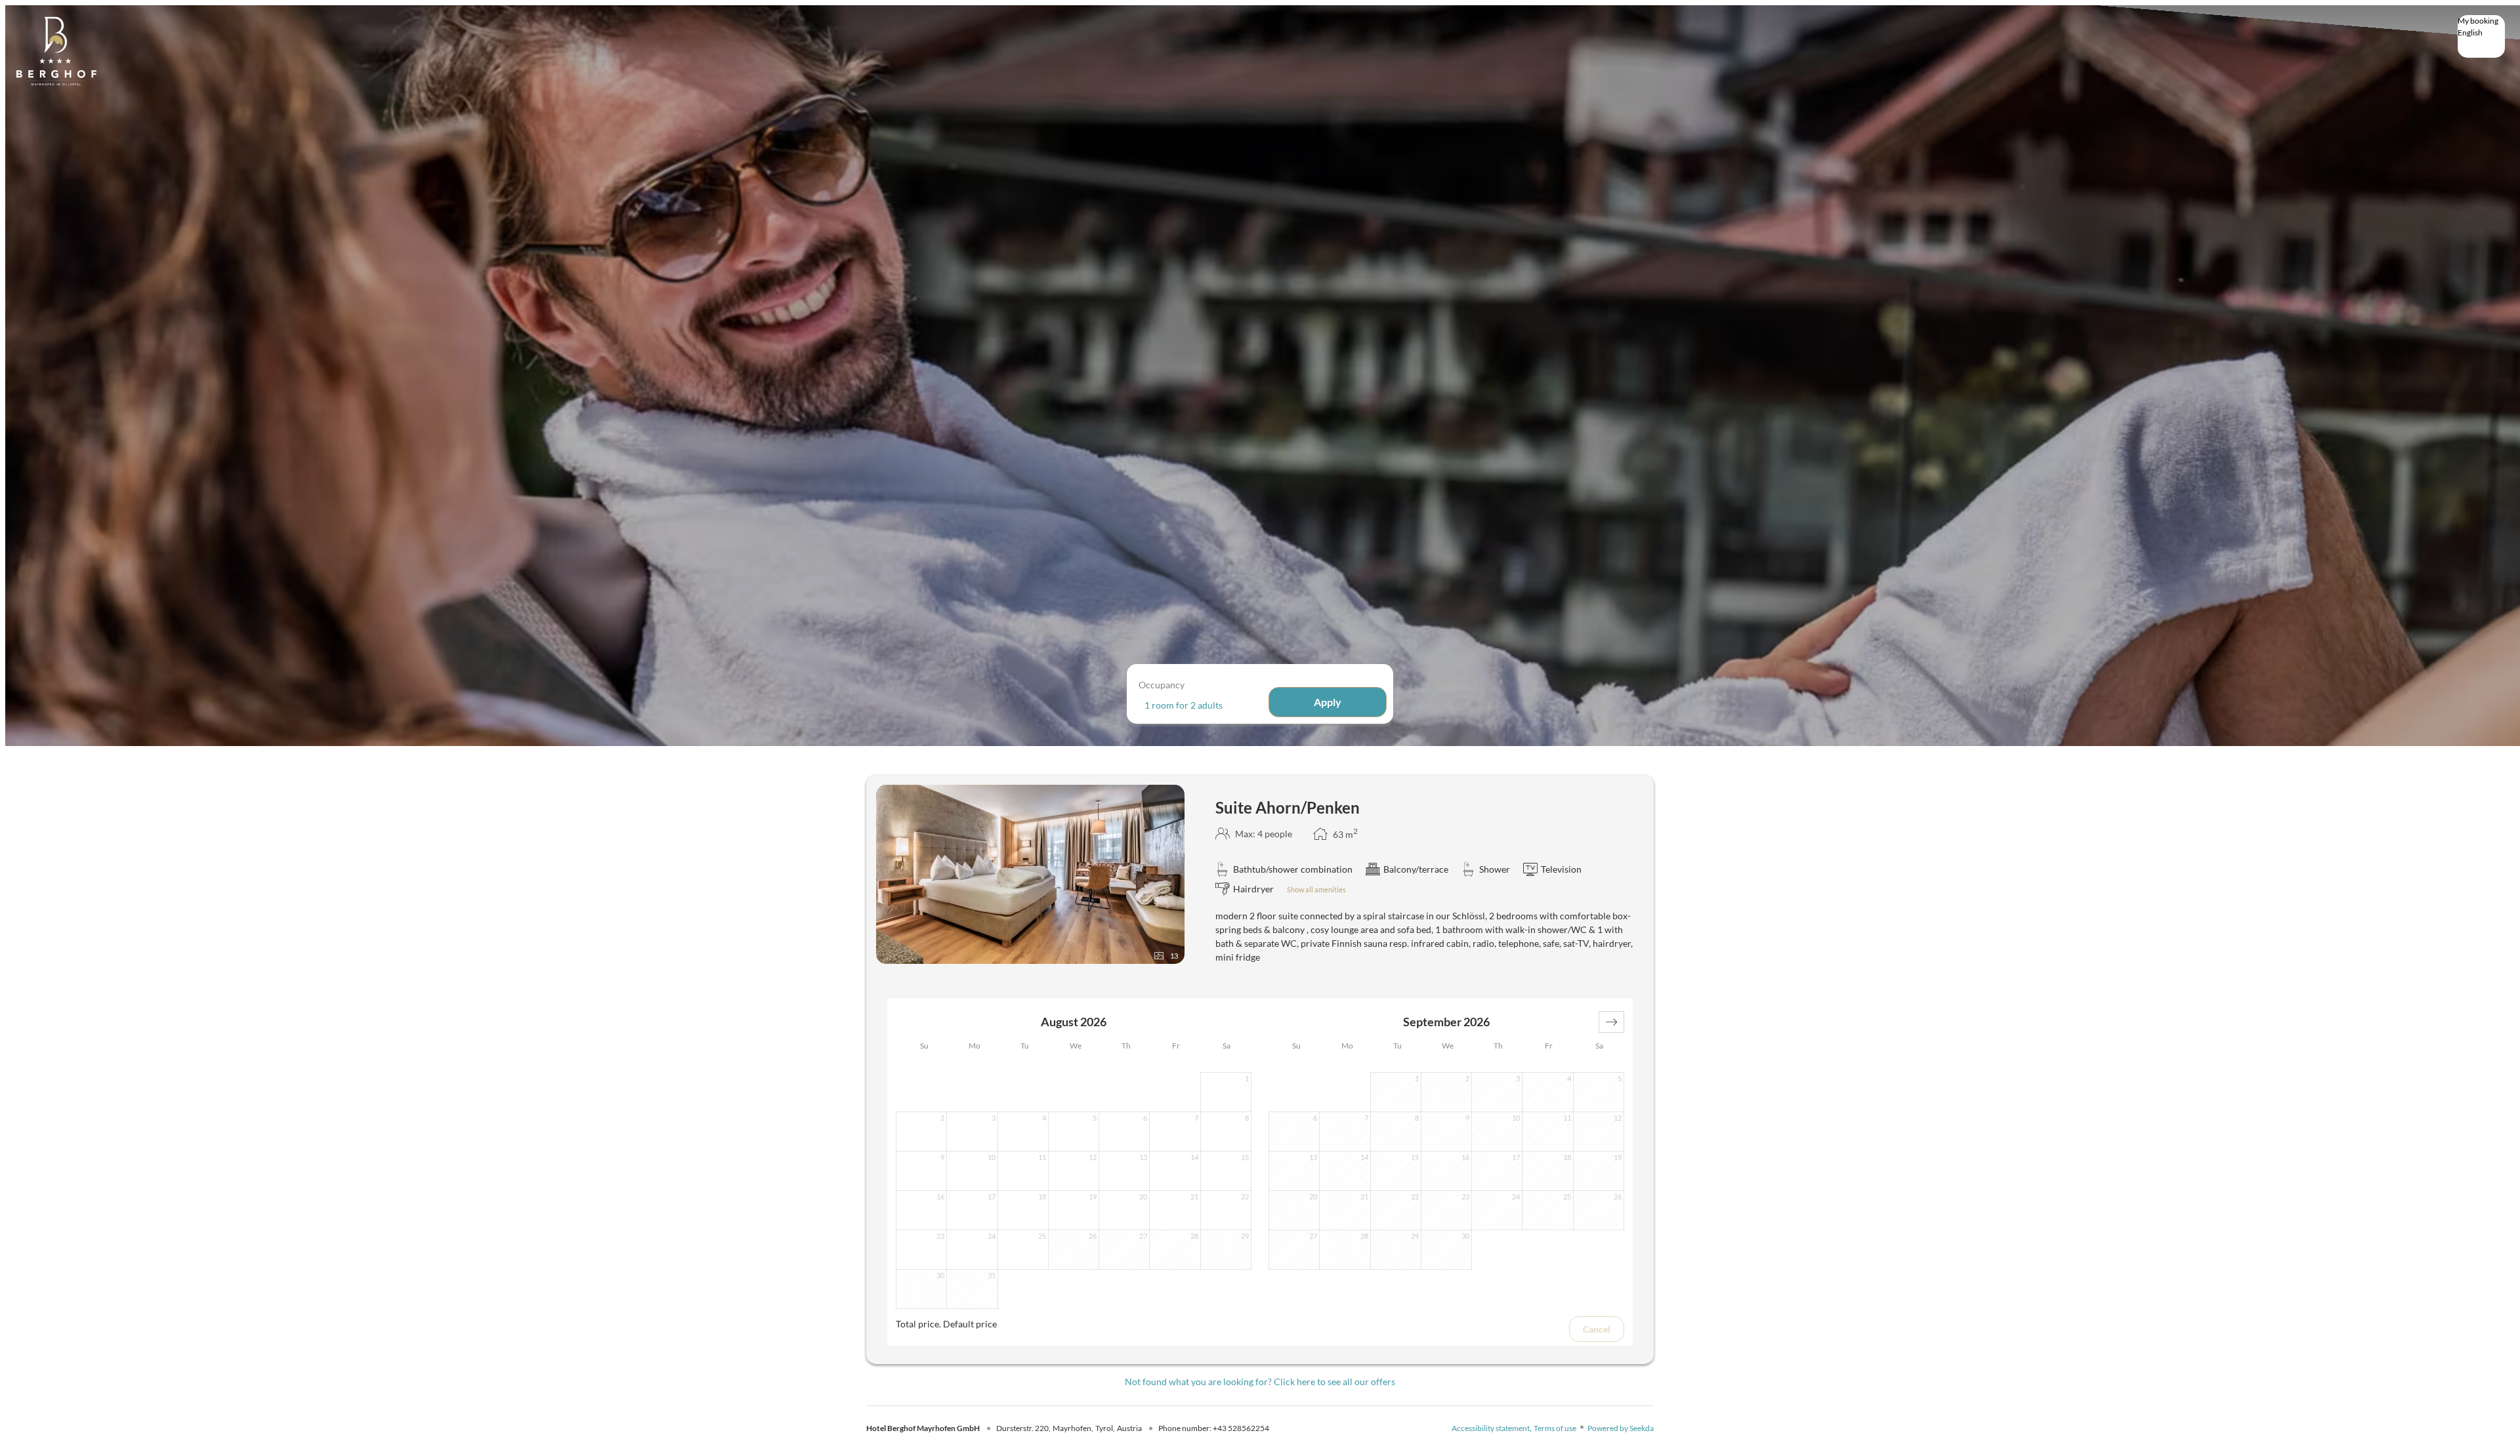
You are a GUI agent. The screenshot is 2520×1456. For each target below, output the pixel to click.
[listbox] (2481, 36)
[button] (1611, 1022)
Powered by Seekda (1621, 1428)
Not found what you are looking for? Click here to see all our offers (1260, 1382)
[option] (2481, 43)
